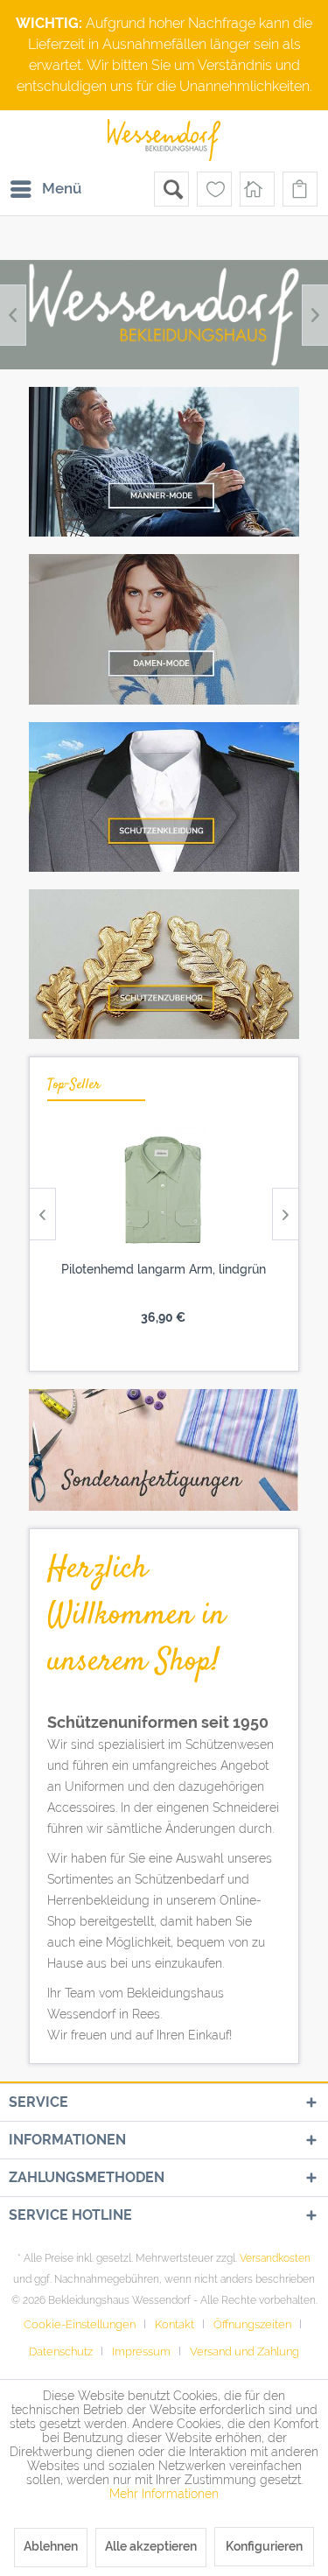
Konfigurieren (264, 2546)
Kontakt (174, 2324)
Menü (62, 188)
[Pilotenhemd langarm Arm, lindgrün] (163, 1194)
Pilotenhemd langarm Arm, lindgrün (164, 1269)
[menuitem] (45, 189)
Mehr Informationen (164, 2494)
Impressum (141, 2351)
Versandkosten (275, 2258)
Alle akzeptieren (151, 2546)
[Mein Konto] (257, 189)
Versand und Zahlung (244, 2351)
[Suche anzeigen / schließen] (171, 189)
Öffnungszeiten (252, 2324)
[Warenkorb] (300, 189)
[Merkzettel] (214, 189)
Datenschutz (61, 2351)
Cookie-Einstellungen (80, 2324)
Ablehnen (51, 2546)
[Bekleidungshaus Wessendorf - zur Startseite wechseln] (164, 141)
